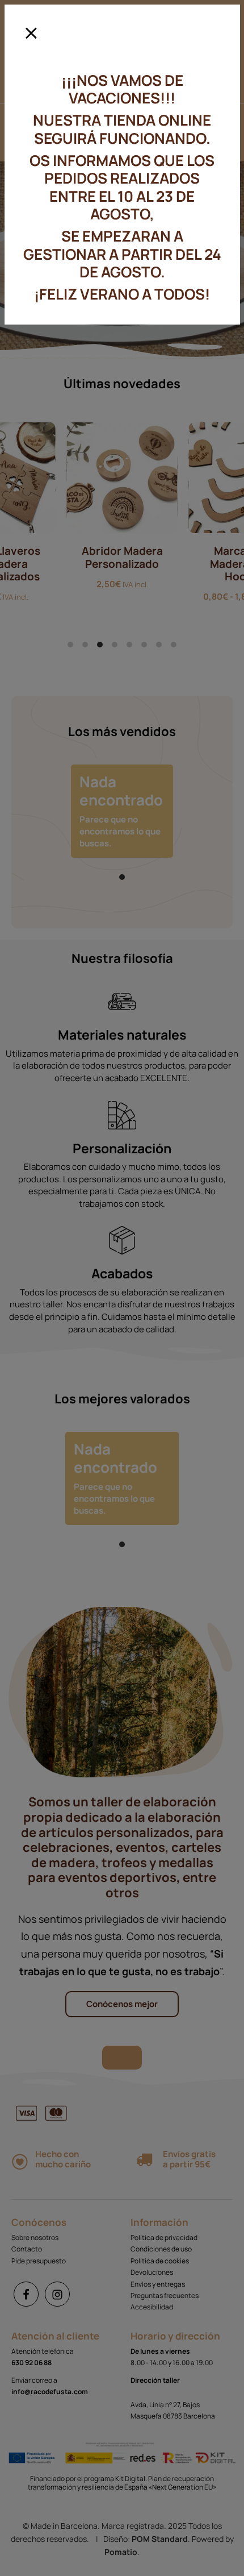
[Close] (31, 29)
